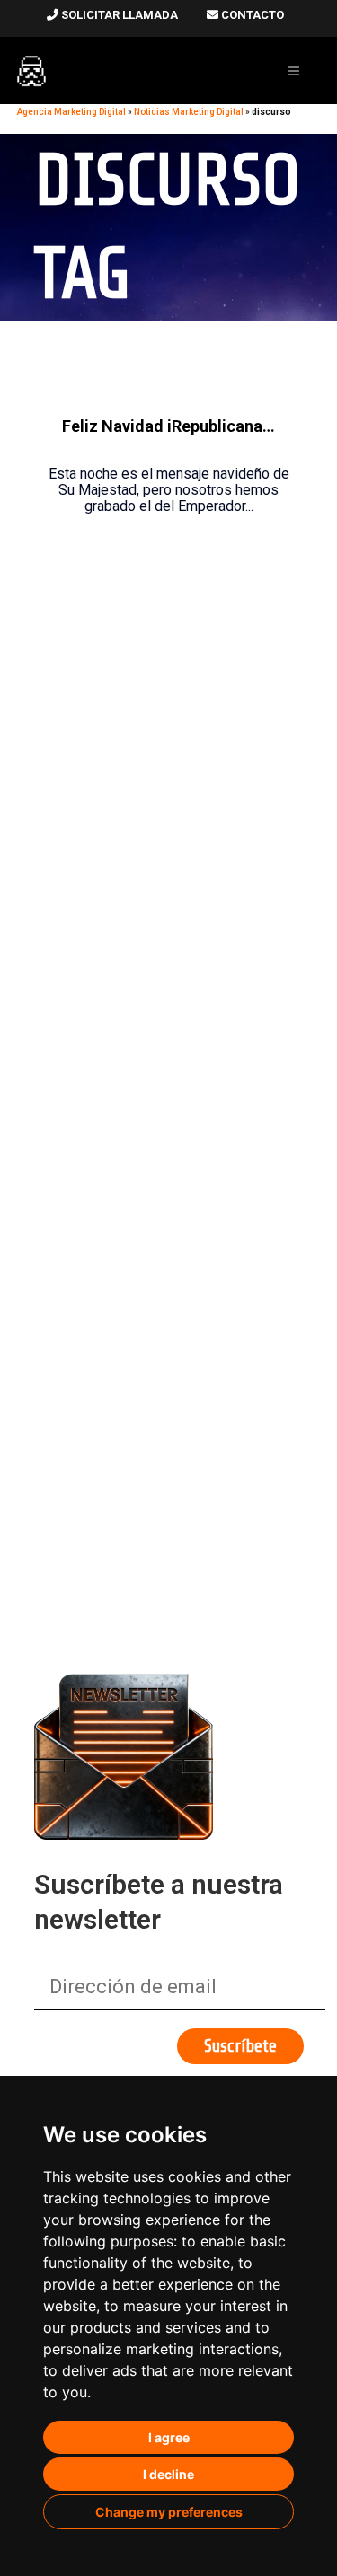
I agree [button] (169, 2437)
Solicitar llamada (118, 15)
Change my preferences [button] (169, 2512)
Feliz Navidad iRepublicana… (168, 426)
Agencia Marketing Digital (71, 112)
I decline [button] (168, 2474)
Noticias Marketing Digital (189, 112)
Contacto (251, 15)
